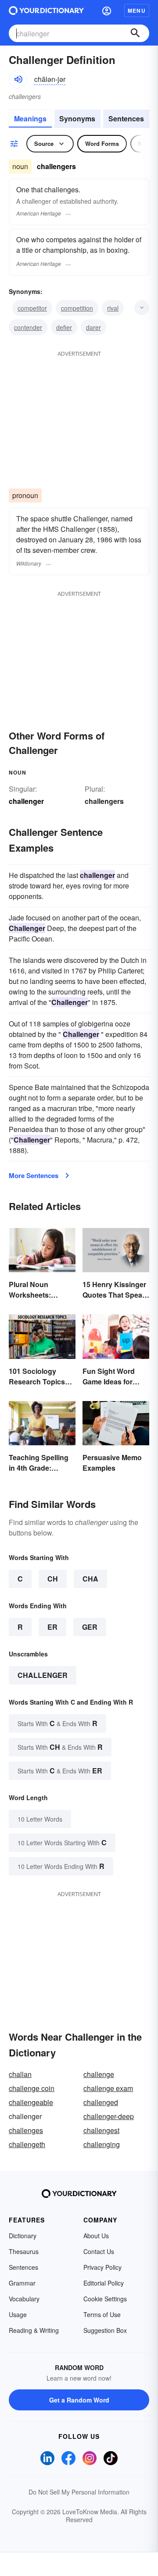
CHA (90, 1579)
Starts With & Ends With (57, 1723)
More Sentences (34, 1175)
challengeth (27, 2144)
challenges (26, 2130)
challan (20, 2074)
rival (113, 308)
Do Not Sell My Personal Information (79, 2492)
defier (64, 327)
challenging (102, 2144)
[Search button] (135, 33)
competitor (32, 308)
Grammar (22, 2283)
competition (77, 308)
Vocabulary (24, 2299)
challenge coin (32, 2088)
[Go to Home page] (46, 11)
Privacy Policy (102, 2267)
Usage (18, 2314)
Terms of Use (102, 2314)
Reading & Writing (34, 2330)
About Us (96, 2236)
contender (28, 327)
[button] (107, 11)
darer (93, 327)
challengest (101, 2130)
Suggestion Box (105, 2330)
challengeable (31, 2102)
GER (90, 1627)
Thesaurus (24, 2251)
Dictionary (23, 2236)
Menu (137, 11)
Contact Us (99, 2251)
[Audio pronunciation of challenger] (18, 79)
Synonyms (77, 119)
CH (53, 1579)
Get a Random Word (79, 2400)
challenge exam (108, 2088)
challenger (43, 1675)
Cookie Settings (105, 2299)
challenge (99, 2074)
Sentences (126, 119)
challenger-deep (109, 2116)
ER (52, 1627)
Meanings (30, 119)
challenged (101, 2102)
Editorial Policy (104, 2283)
